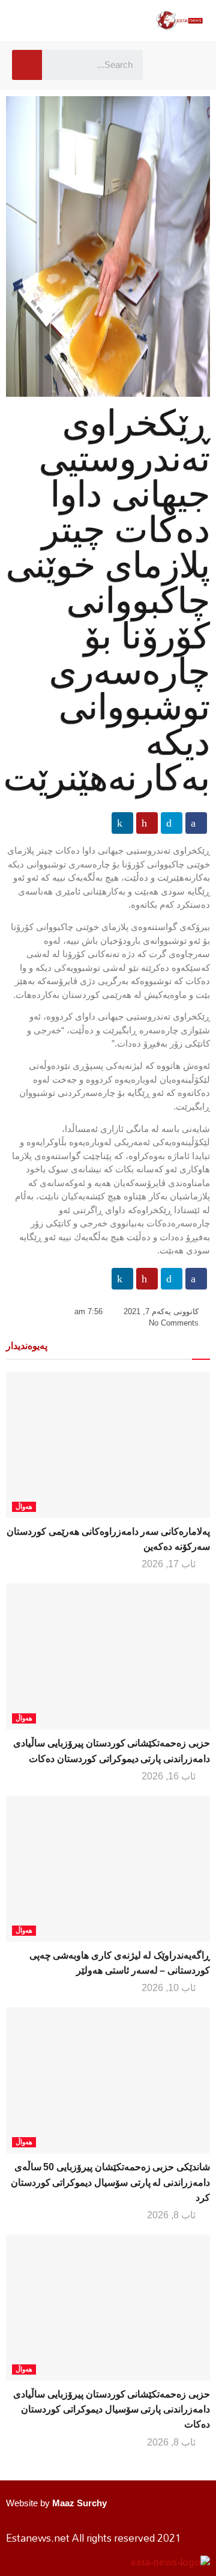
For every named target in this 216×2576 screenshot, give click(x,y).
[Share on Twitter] (172, 823)
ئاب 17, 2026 (170, 1564)
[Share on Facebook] (196, 823)
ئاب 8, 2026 (172, 2215)
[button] (170, 65)
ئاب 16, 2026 (170, 1776)
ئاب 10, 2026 (170, 1988)
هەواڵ (24, 1507)
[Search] (27, 65)
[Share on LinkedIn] (122, 823)
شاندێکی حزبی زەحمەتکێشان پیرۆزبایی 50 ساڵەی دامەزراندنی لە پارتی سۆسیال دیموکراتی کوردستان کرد (110, 2182)
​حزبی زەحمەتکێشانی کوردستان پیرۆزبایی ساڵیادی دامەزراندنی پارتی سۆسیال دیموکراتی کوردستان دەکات (112, 2409)
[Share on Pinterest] (147, 823)
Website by (56, 2503)
